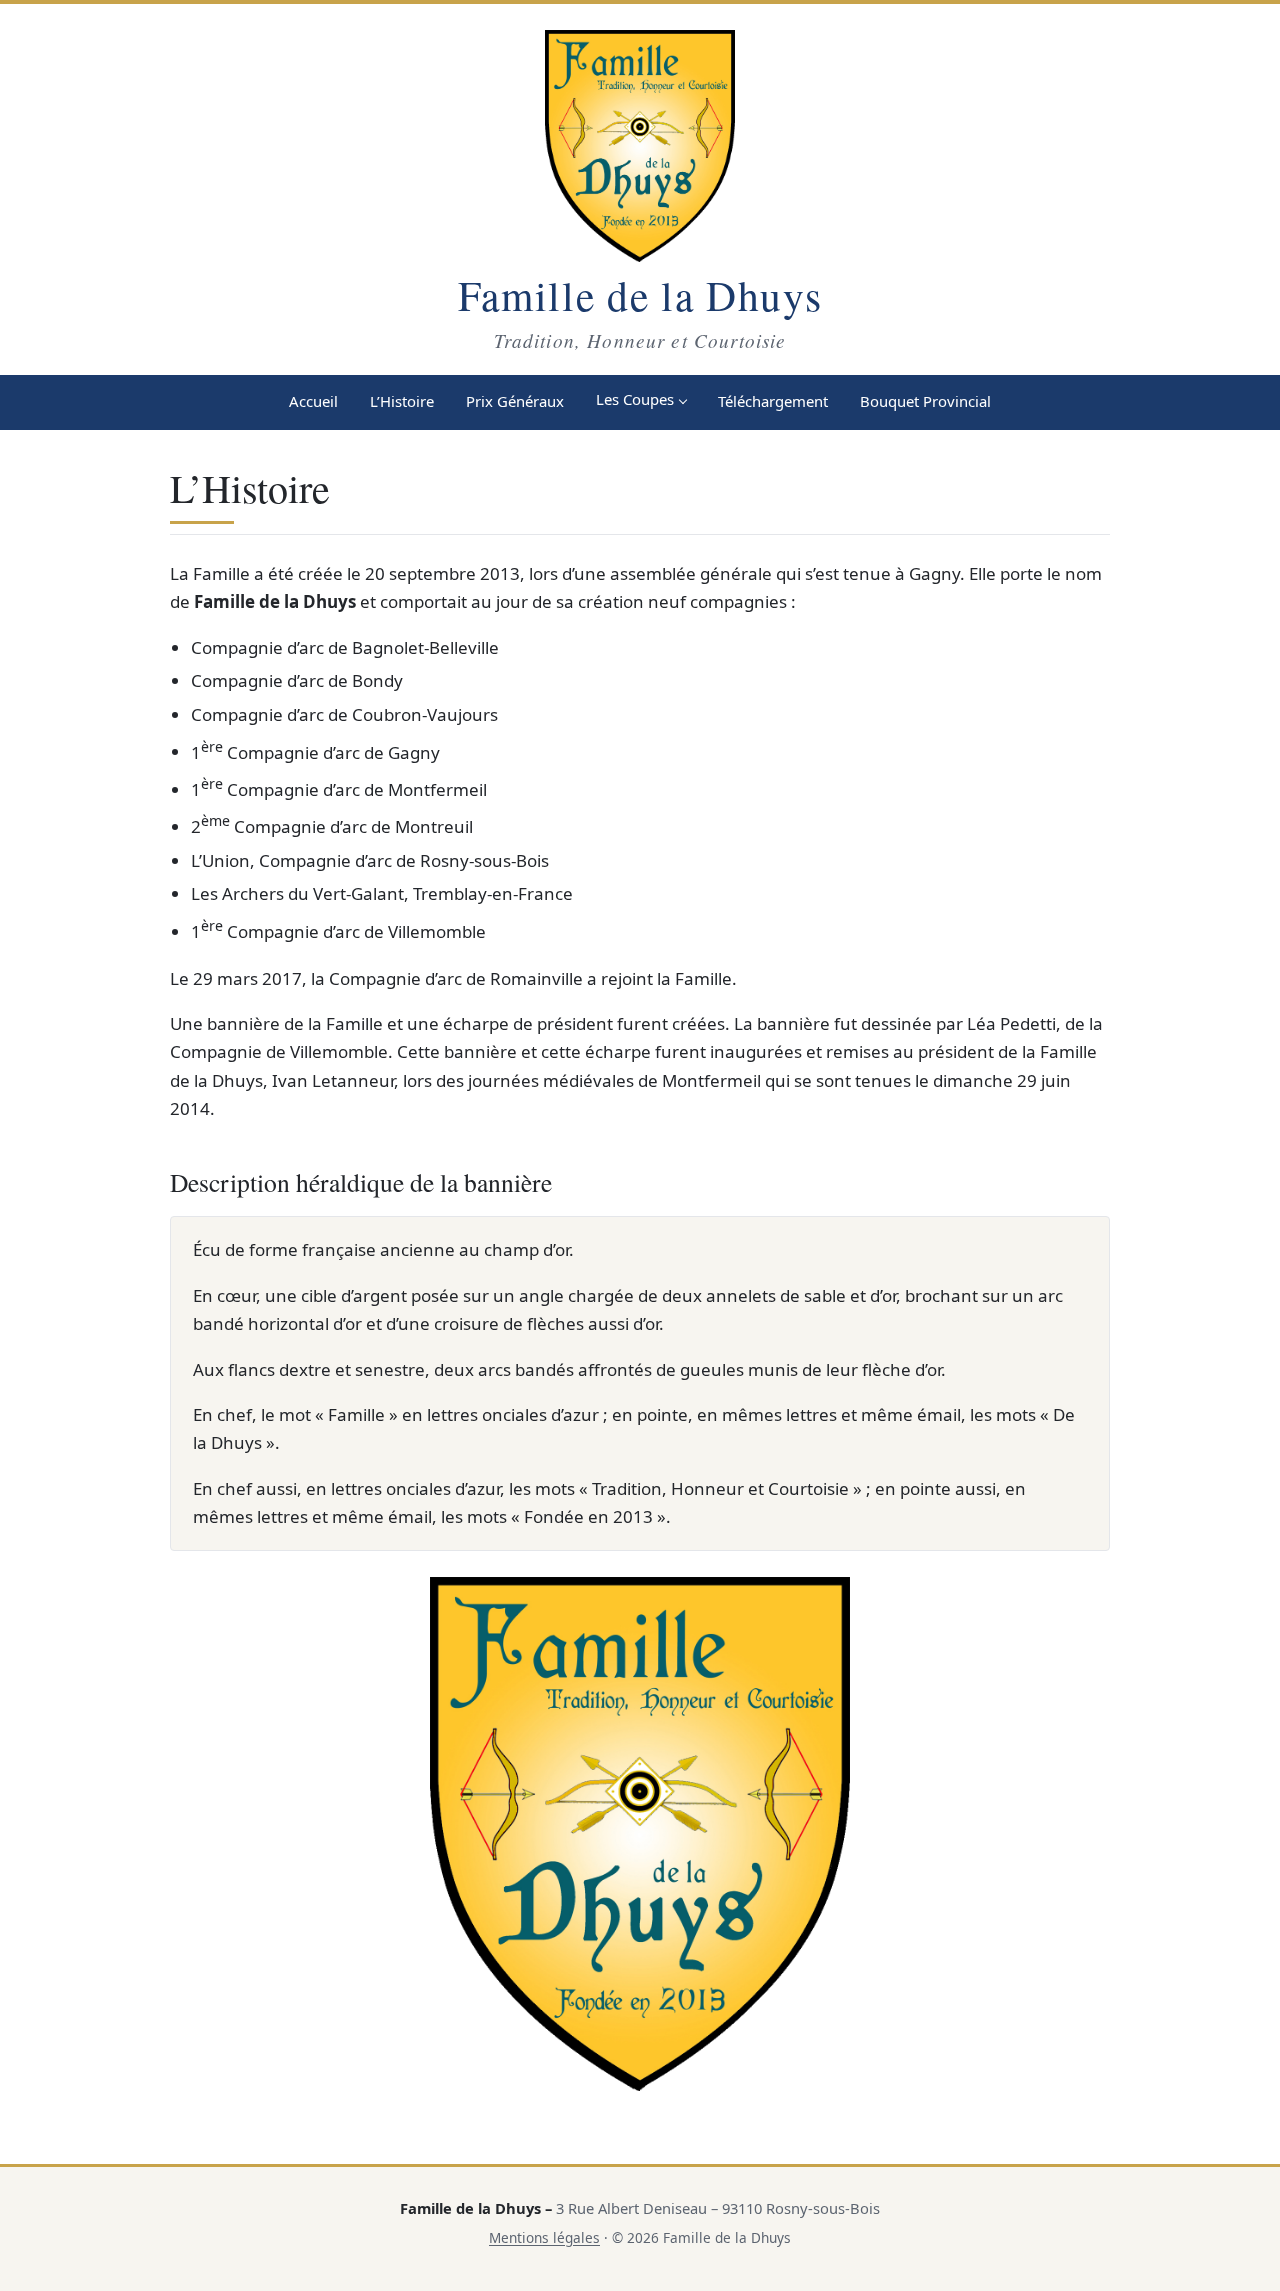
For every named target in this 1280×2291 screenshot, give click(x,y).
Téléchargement (773, 401)
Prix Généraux (515, 401)
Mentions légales (544, 2237)
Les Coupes (635, 399)
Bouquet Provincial (925, 401)
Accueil (313, 401)
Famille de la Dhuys (640, 295)
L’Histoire (402, 401)
